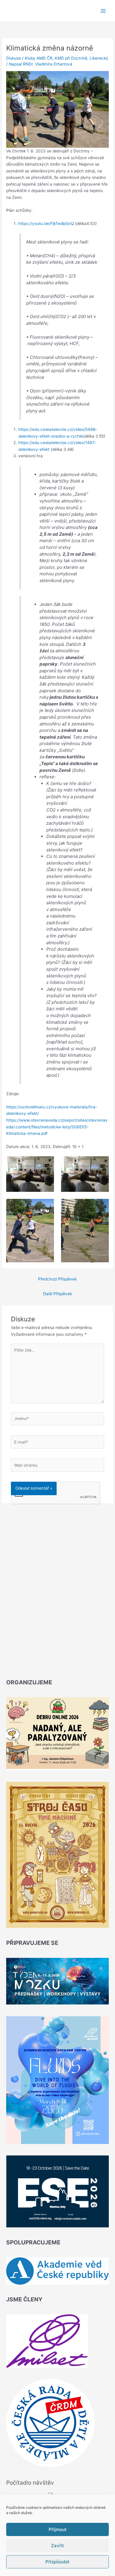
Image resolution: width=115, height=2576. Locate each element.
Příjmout (58, 2529)
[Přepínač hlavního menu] (103, 11)
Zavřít (57, 2546)
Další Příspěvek (57, 1294)
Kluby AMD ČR (39, 58)
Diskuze (14, 58)
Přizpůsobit (57, 2562)
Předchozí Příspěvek (57, 1279)
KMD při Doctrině (71, 58)
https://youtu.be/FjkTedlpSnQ (46, 224)
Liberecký (99, 58)
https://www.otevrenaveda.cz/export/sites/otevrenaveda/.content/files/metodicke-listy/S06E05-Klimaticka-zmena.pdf (57, 1127)
